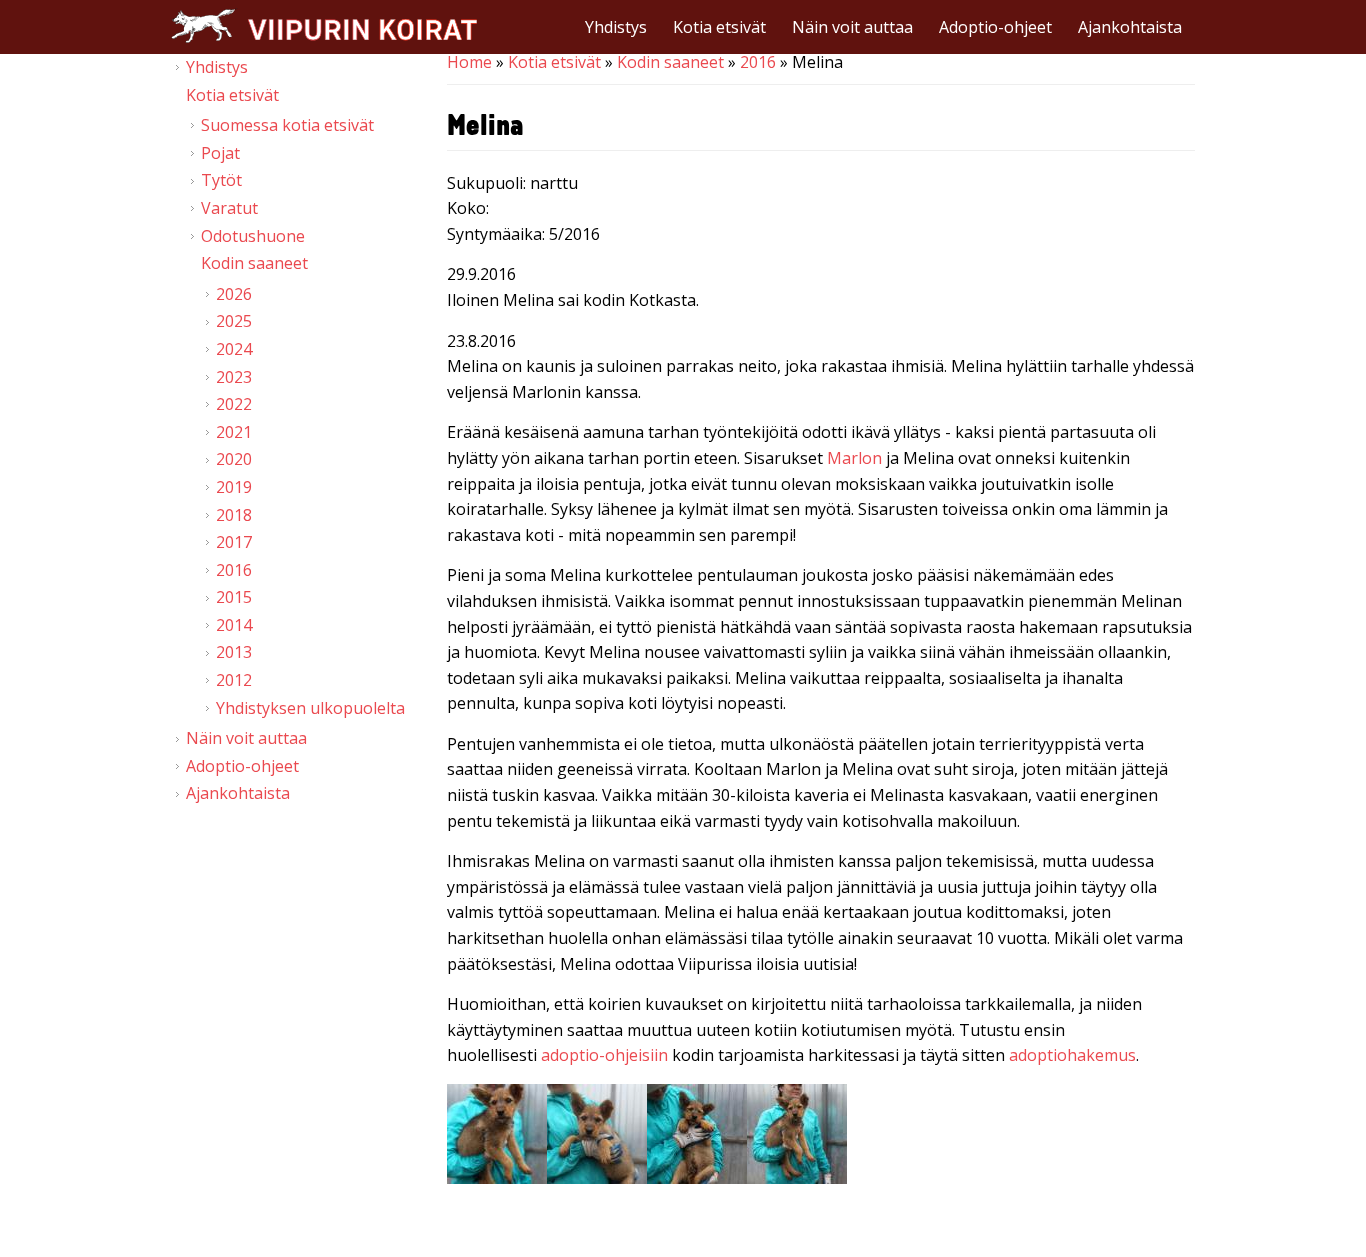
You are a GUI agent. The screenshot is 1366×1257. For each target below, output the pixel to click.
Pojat (220, 153)
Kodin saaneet (670, 62)
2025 (234, 321)
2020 (234, 459)
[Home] (324, 25)
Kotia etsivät (719, 27)
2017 (234, 542)
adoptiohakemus (1072, 1055)
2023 (234, 377)
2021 (234, 432)
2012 (234, 680)
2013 (234, 652)
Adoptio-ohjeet (995, 27)
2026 (234, 294)
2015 (234, 597)
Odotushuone (253, 236)
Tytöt (221, 180)
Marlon (854, 458)
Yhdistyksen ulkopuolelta (310, 708)
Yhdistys (616, 27)
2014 (234, 625)
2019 (234, 487)
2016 (758, 62)
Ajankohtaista (1130, 27)
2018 (234, 515)
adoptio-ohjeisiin (604, 1055)
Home (469, 62)
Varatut (229, 208)
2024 (234, 349)
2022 (234, 404)
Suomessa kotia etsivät (287, 125)
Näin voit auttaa (852, 27)
